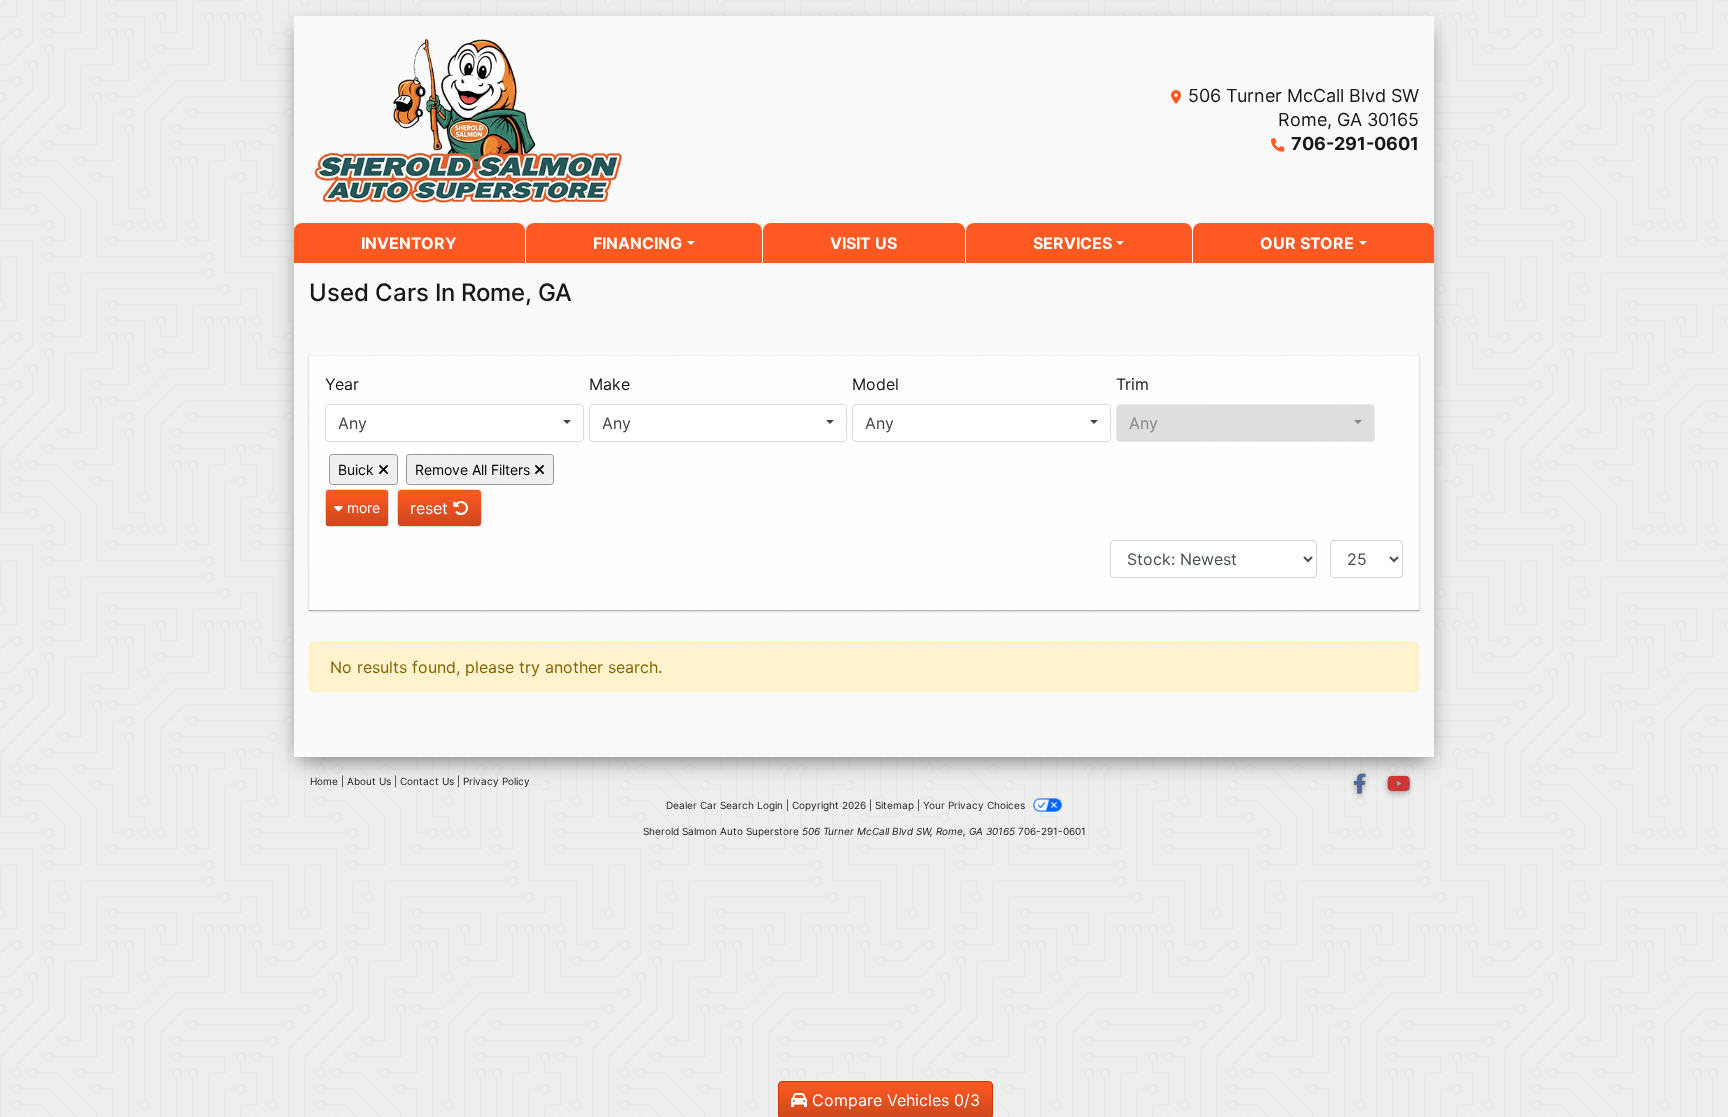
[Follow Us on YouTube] (1398, 785)
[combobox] (454, 423)
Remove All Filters (474, 469)
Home (324, 781)
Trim (1132, 384)
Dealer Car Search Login (724, 805)
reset (431, 508)
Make (609, 384)
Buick (358, 469)
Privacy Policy (496, 781)
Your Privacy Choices (975, 805)
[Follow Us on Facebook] (1362, 785)
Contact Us (427, 781)
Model (875, 384)
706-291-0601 (1355, 143)
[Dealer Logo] (534, 119)
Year (342, 384)
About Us (369, 781)
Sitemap (894, 805)
